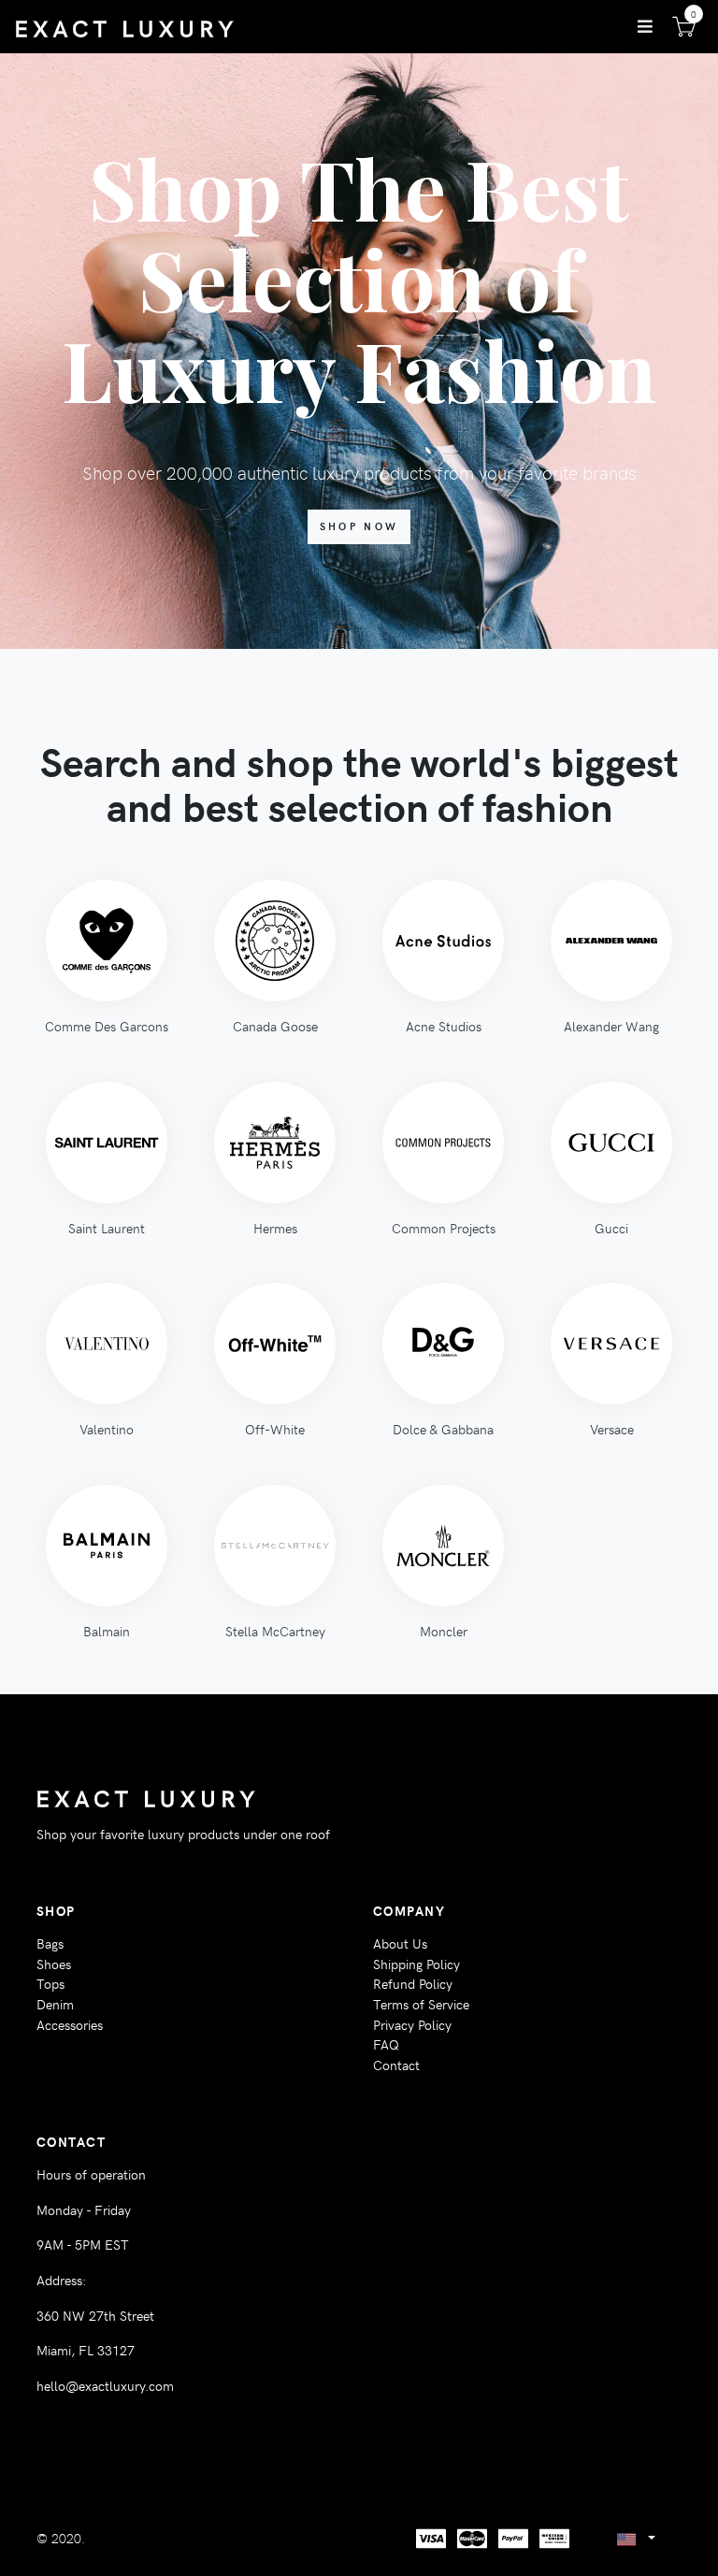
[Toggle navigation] (645, 26)
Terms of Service (421, 2004)
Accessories (70, 2024)
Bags (50, 1943)
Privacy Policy (412, 2024)
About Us (400, 1943)
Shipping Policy (416, 1964)
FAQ (386, 2044)
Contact (396, 2065)
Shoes (54, 1964)
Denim (55, 2004)
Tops (50, 1983)
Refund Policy (413, 1983)
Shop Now (359, 526)
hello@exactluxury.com (105, 2385)
